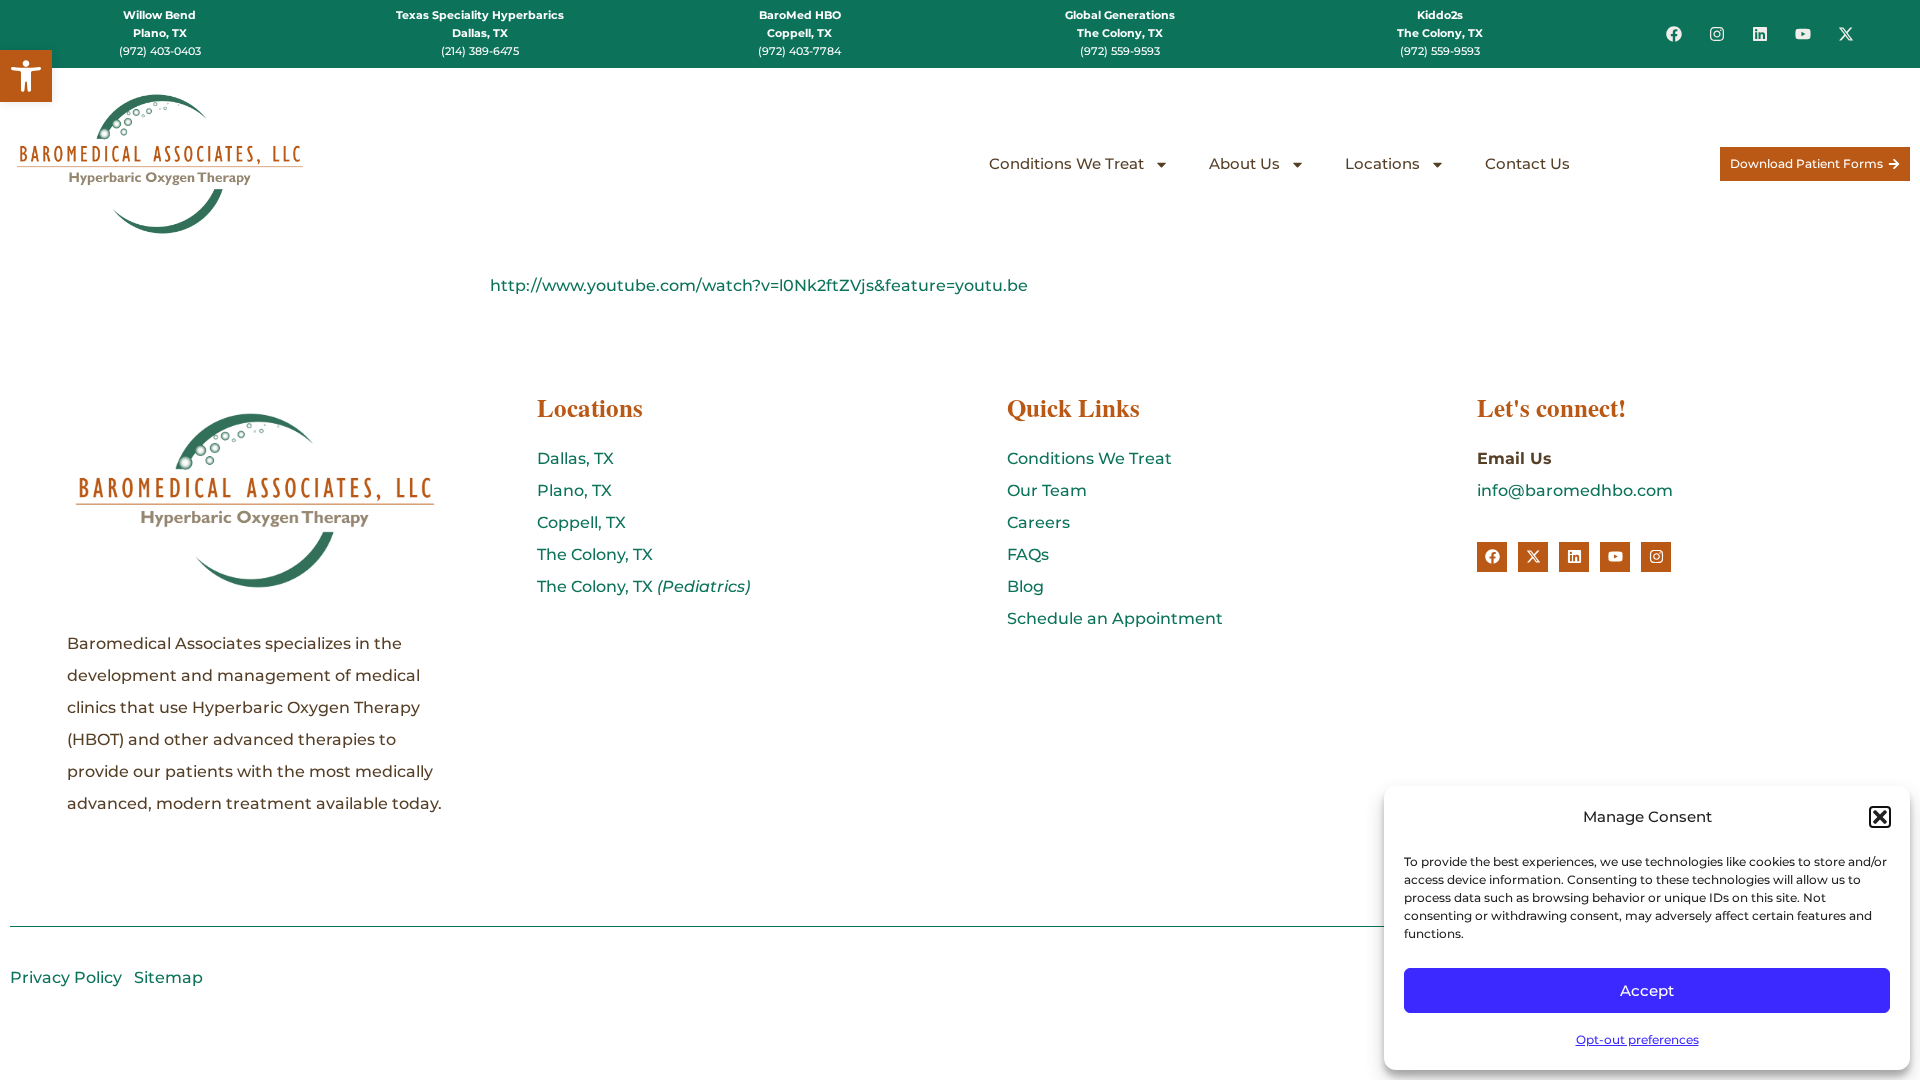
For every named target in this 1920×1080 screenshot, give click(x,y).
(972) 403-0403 (160, 51)
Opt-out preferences (1637, 1039)
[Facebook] (1674, 34)
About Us (1244, 163)
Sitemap (168, 977)
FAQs (1028, 554)
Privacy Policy (66, 977)
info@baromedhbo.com (1575, 490)
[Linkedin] (1760, 34)
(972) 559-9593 (1120, 51)
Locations (1382, 163)
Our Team (1047, 490)
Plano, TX (574, 490)
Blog (1025, 586)
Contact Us (1527, 163)
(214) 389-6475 (480, 51)
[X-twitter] (1846, 34)
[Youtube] (1803, 34)
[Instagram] (1717, 34)
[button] (26, 76)
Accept (1647, 990)
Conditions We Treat (1066, 163)
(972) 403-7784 (799, 51)
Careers (1038, 522)
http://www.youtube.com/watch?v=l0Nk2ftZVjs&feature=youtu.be (759, 285)
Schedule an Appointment (1115, 618)
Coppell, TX (581, 522)
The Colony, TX (595, 554)
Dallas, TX (575, 458)
